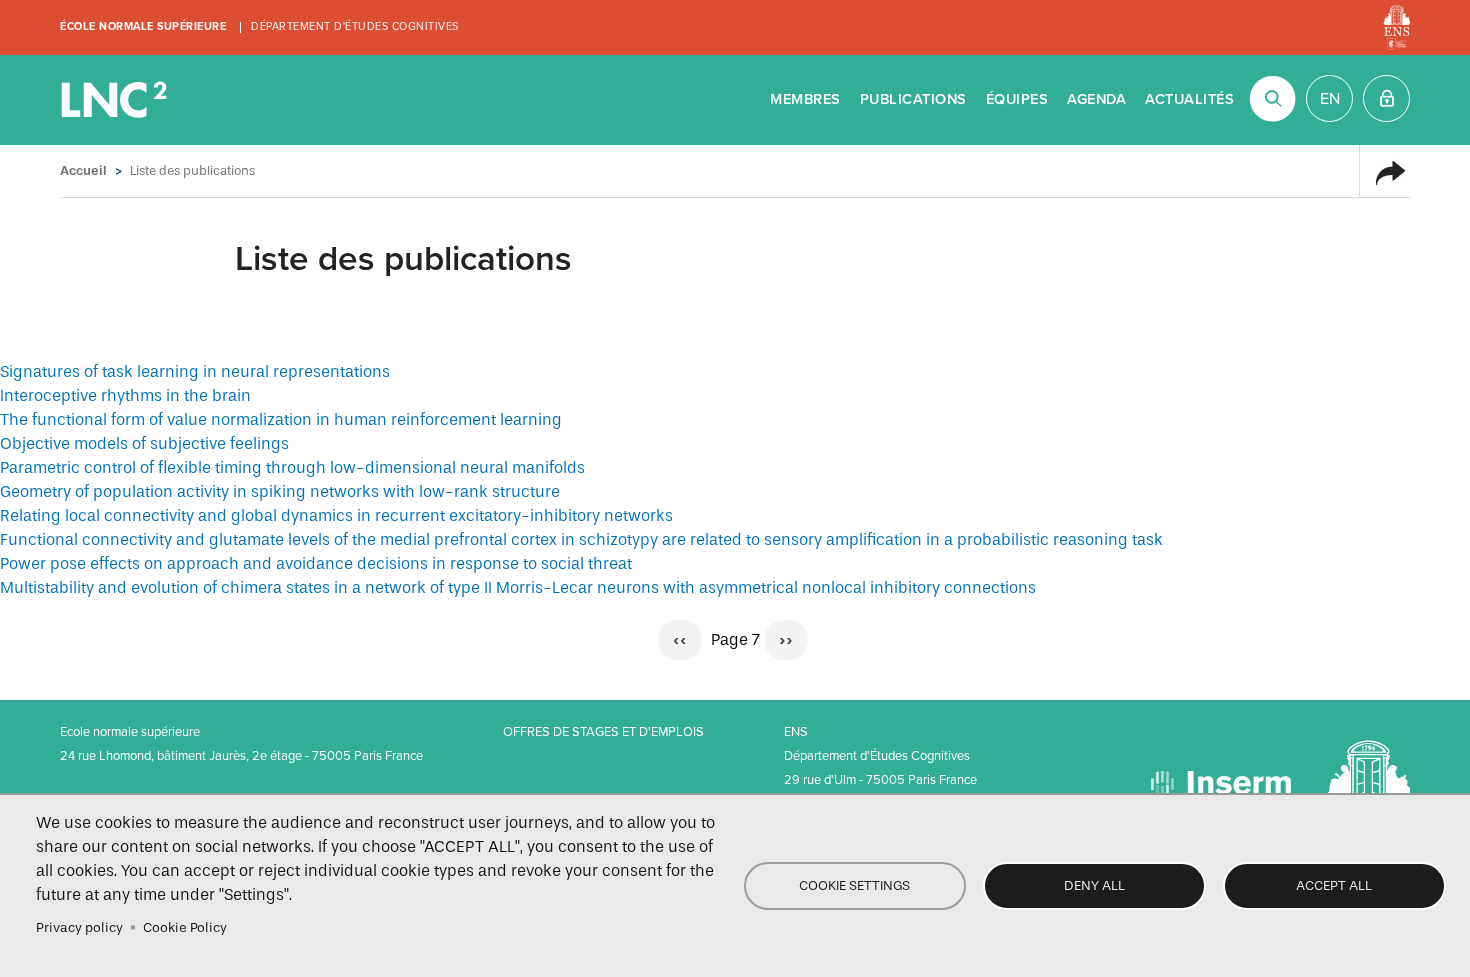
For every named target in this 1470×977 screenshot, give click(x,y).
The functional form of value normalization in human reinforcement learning (281, 419)
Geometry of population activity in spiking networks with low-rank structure (280, 491)
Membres (805, 99)
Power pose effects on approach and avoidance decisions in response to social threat (316, 563)
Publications (913, 99)
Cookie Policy (185, 927)
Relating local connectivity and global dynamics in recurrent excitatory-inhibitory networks (336, 515)
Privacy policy (79, 927)
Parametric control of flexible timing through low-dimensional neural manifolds (292, 467)
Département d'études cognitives (355, 26)
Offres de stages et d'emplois (603, 732)
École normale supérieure (143, 26)
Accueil (83, 170)
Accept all (1334, 885)
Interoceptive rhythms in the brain (125, 395)
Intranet (1386, 98)
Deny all (1094, 885)
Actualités (1189, 99)
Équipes (1017, 99)
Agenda (1096, 99)
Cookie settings (854, 885)
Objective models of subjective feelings (144, 443)
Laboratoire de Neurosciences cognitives (116, 100)
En (1330, 99)
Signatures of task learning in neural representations (195, 371)
